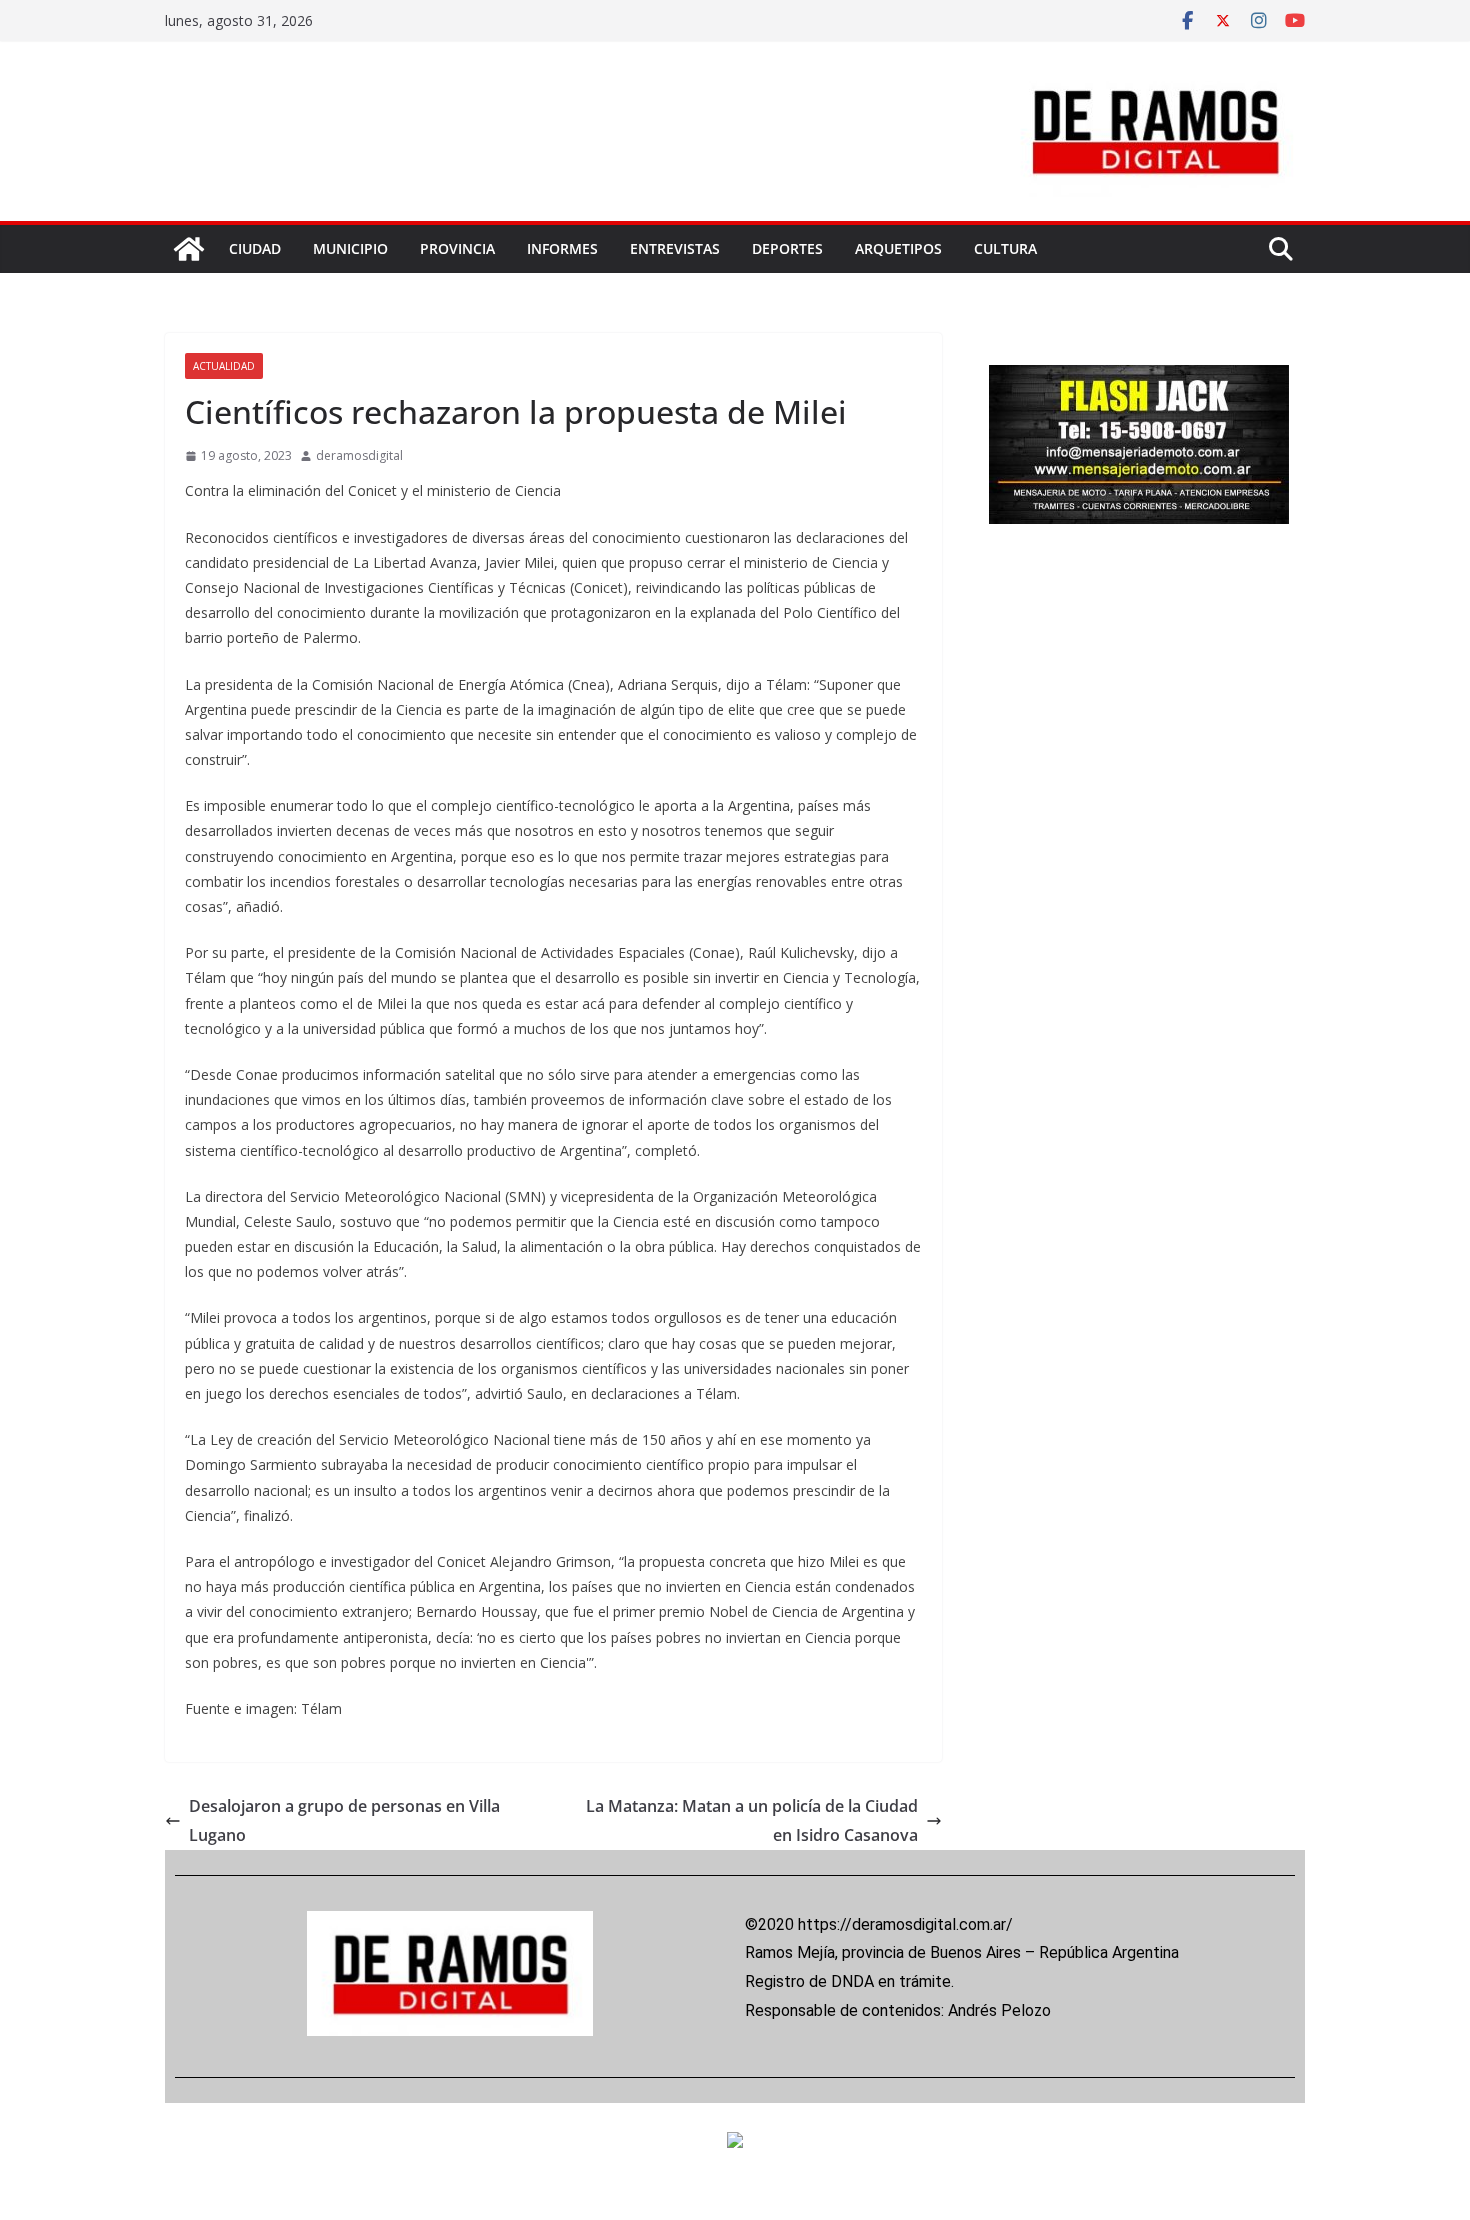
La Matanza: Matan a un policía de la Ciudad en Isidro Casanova (752, 1820)
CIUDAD (255, 248)
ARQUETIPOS (898, 248)
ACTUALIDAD (224, 366)
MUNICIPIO (350, 248)
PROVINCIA (457, 248)
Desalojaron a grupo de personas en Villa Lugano (344, 1820)
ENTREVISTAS (675, 248)
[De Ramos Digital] (189, 249)
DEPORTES (787, 248)
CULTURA (1005, 248)
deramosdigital (359, 455)
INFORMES (562, 248)
